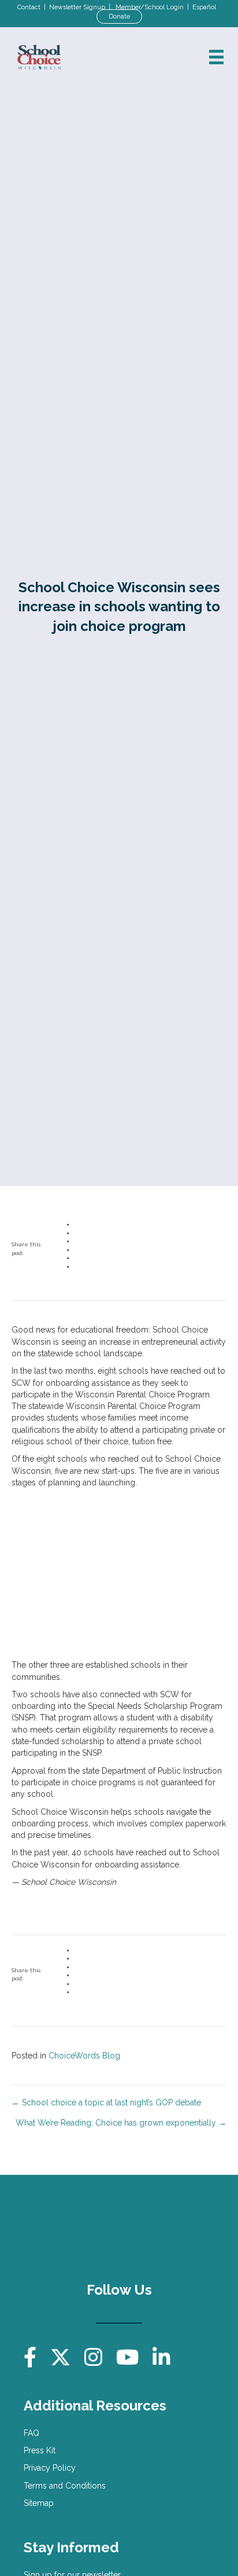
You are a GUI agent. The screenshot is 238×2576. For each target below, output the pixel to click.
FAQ (31, 2433)
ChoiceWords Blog (84, 2056)
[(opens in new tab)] (173, 2229)
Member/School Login (150, 7)
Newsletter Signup (77, 7)
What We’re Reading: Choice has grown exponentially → (121, 2123)
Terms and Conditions (65, 2486)
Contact (29, 7)
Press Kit (40, 2450)
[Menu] (216, 57)
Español (204, 7)
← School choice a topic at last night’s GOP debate (106, 2102)
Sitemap (39, 2503)
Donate (119, 16)
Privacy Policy (50, 2468)
